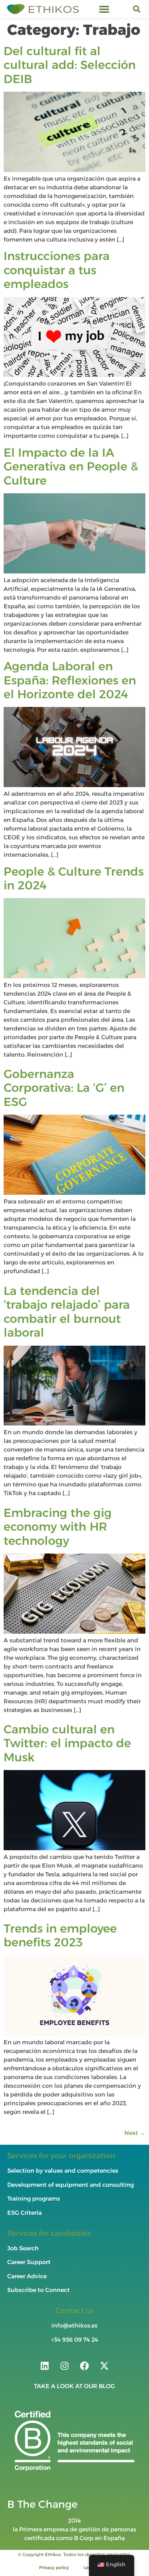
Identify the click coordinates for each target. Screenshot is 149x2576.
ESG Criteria (24, 2213)
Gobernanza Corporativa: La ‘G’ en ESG (64, 1088)
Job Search (23, 2248)
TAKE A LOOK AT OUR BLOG (74, 2386)
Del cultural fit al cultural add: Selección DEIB (70, 65)
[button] (104, 9)
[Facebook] (85, 2366)
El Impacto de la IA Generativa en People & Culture (71, 466)
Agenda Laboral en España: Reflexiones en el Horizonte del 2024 (70, 680)
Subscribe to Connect (39, 2290)
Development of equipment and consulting (71, 2185)
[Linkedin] (45, 2366)
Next (135, 2133)
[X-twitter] (105, 2366)
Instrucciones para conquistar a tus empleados (57, 270)
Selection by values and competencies (63, 2171)
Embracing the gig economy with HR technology (58, 1527)
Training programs (34, 2199)
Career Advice (27, 2276)
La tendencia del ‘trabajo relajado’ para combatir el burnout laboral (67, 1312)
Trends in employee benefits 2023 (60, 1935)
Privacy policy (54, 2567)
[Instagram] (65, 2366)
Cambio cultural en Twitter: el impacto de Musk (67, 1743)
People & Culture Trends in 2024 (74, 878)
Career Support (29, 2262)
